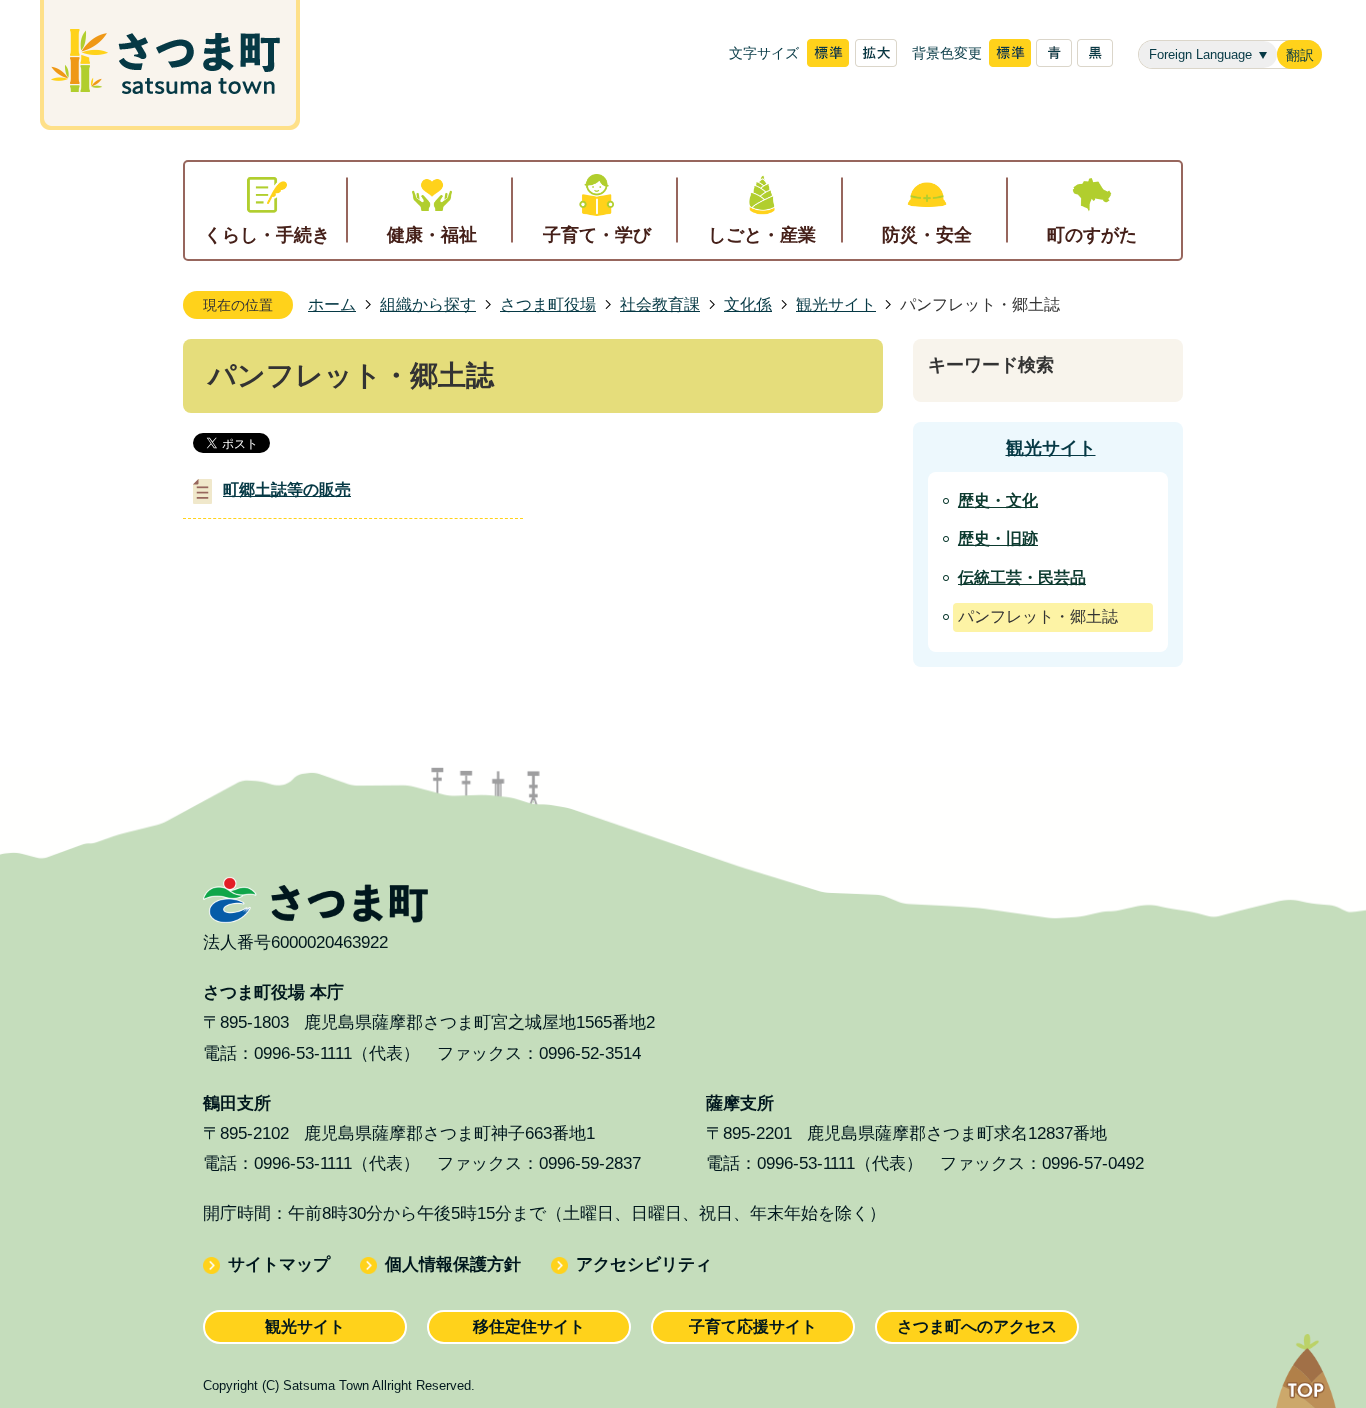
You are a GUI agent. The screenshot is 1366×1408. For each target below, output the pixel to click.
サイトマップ (279, 1264)
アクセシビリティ (644, 1264)
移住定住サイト (529, 1326)
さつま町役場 (548, 304)
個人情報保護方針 (453, 1264)
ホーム (332, 304)
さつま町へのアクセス (977, 1326)
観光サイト (836, 304)
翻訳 (1300, 55)
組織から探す (428, 304)
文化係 (748, 304)
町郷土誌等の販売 (287, 489)
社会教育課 (660, 304)
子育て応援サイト (753, 1326)
